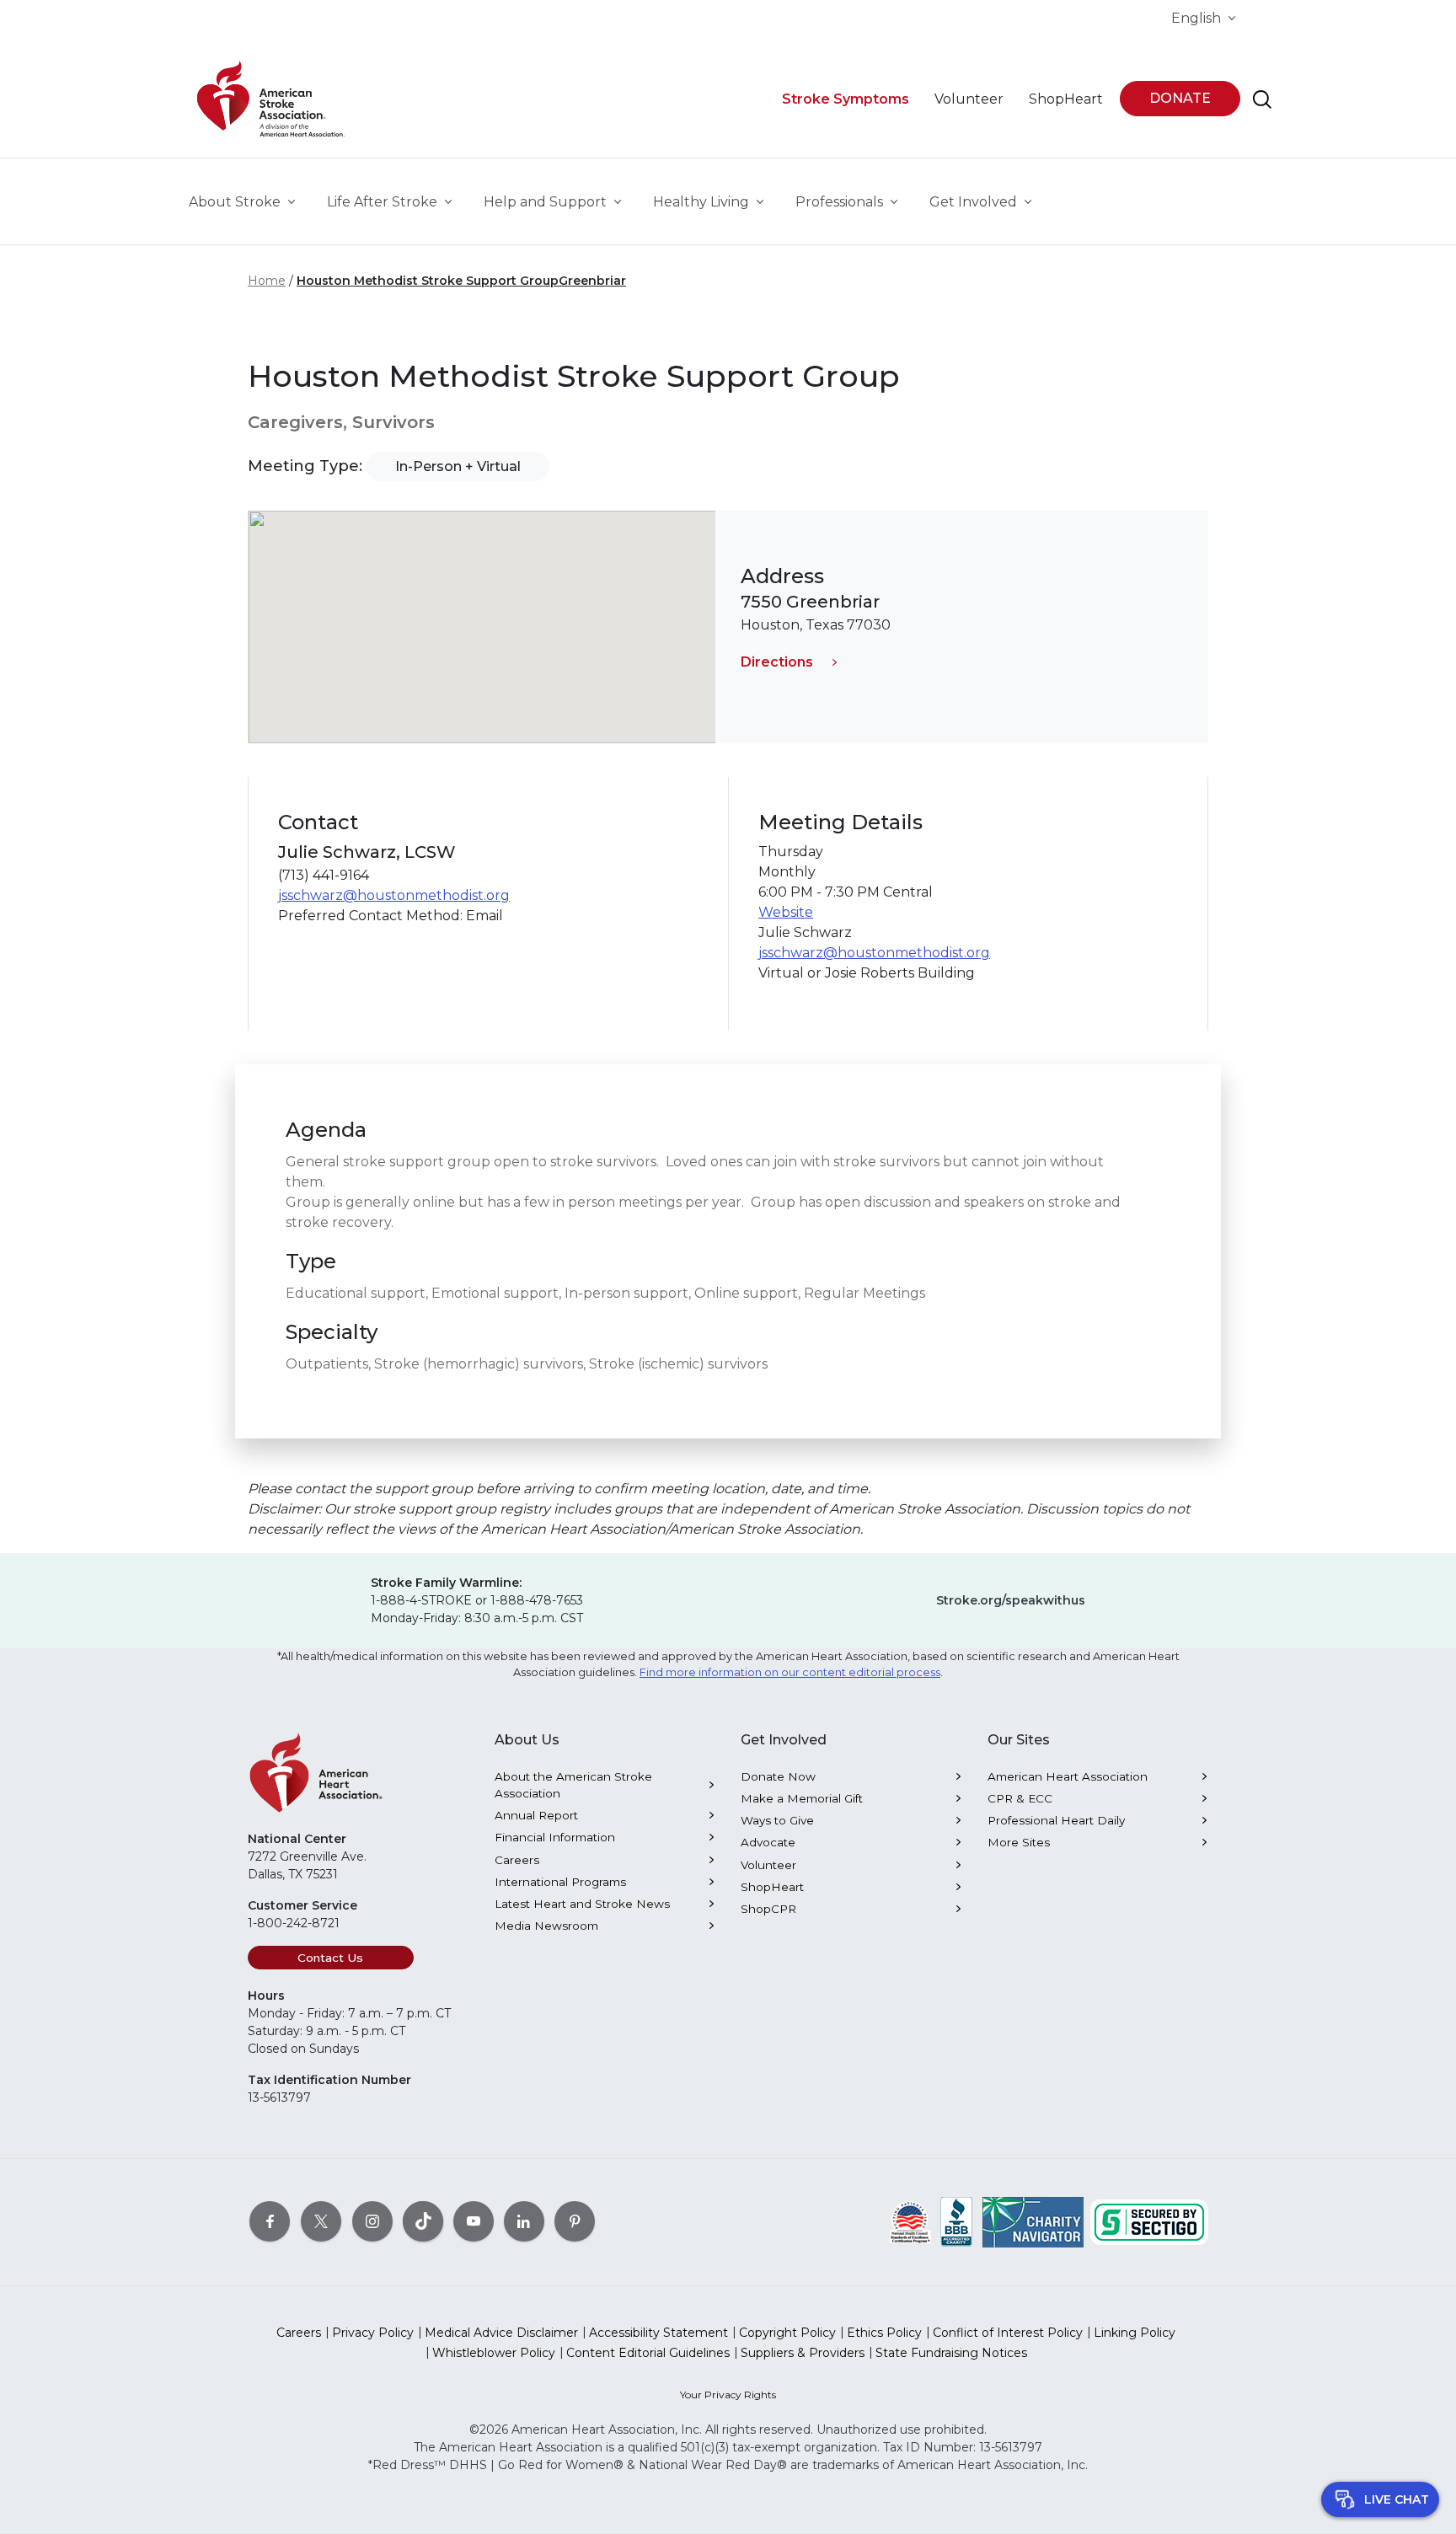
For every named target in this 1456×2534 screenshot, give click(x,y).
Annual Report (536, 1815)
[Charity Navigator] (1033, 2221)
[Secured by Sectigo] (1149, 2221)
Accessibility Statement (658, 2333)
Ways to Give (777, 1820)
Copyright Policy (787, 2333)
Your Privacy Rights (728, 2395)
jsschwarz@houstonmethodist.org (394, 895)
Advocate (768, 1842)
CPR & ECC (1020, 1798)
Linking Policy (1135, 2333)
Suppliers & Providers (803, 2353)
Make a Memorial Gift (802, 1798)
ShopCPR (768, 1909)
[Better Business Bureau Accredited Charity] (957, 2221)
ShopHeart (772, 1887)
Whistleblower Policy (494, 2353)
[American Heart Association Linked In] (524, 2221)
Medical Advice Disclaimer (501, 2333)
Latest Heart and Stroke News (582, 1904)
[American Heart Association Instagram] (372, 2221)
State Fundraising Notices (951, 2353)
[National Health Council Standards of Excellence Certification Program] (910, 2221)
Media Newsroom (546, 1926)
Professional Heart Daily (1056, 1820)
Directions (777, 662)
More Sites (1019, 1842)
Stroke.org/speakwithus (1011, 1600)
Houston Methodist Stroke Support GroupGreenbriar (461, 281)
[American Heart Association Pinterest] (575, 2221)
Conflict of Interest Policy (1008, 2333)
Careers (517, 1860)
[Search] (1262, 99)
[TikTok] (423, 2221)
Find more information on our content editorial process (790, 1672)
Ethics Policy (884, 2333)
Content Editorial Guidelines (648, 2353)
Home (267, 281)
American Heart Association (1068, 1776)
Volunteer (768, 1865)
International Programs (560, 1882)
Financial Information (555, 1837)
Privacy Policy (373, 2333)
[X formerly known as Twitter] (321, 2221)
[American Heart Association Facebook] (270, 2221)
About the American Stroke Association (573, 1785)
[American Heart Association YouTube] (474, 2221)
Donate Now (778, 1776)
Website (786, 912)
